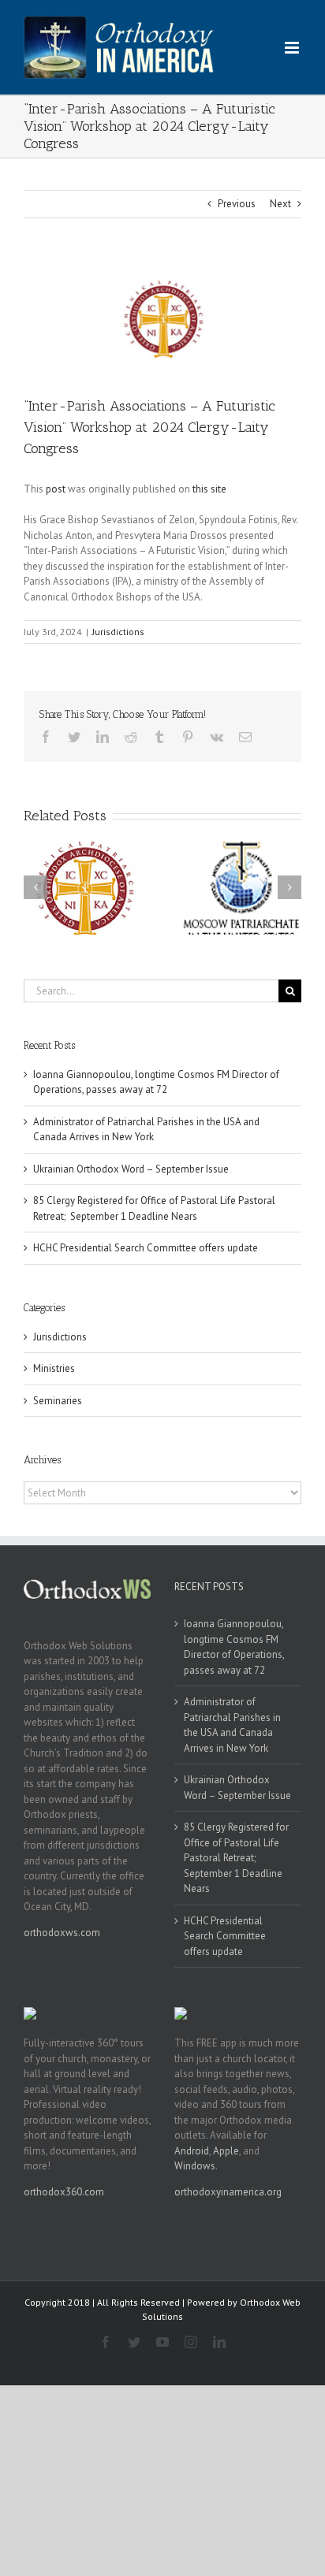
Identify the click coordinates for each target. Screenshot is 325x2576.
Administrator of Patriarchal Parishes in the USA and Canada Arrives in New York (232, 1725)
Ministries (54, 1368)
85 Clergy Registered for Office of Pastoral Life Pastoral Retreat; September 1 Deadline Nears (236, 1858)
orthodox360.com (64, 2192)
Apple (226, 2151)
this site (209, 489)
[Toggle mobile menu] (293, 48)
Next (280, 204)
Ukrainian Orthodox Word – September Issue (131, 1169)
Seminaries (58, 1401)
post (56, 489)
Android (192, 2151)
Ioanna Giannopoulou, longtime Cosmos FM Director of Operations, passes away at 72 (234, 1647)
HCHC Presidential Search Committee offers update (146, 1248)
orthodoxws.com (62, 1933)
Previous (237, 204)
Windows (195, 2166)
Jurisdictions (118, 632)
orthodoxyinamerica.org (228, 2192)
